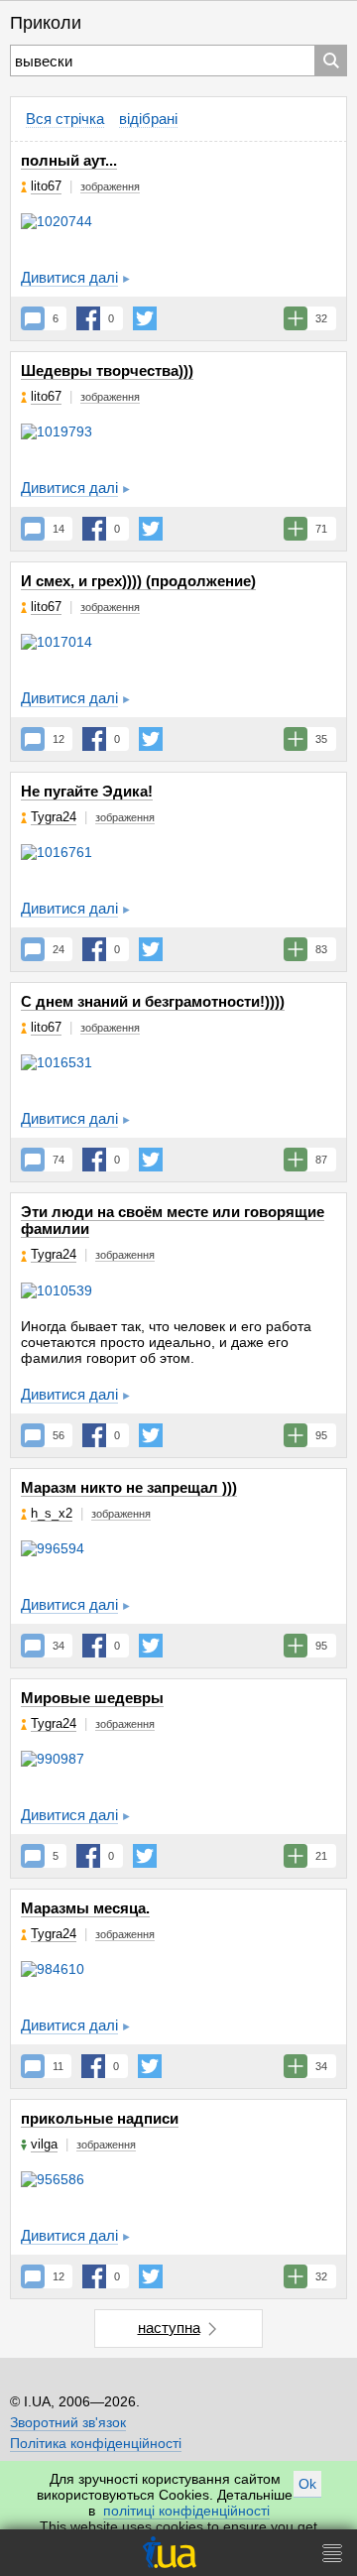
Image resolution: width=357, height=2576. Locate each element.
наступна (169, 2328)
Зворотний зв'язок (68, 2422)
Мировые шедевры (92, 1698)
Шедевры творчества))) (107, 370)
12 (59, 739)
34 (59, 1646)
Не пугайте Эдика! (87, 791)
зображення (110, 186)
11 (58, 2066)
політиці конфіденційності (186, 2511)
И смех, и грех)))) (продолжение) (138, 581)
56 (59, 1435)
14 (59, 529)
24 (59, 949)
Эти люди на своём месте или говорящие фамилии (173, 1220)
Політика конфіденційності (96, 2443)
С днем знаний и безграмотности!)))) (153, 1001)
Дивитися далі (69, 277)
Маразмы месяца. (85, 1908)
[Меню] (332, 2553)
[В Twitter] (145, 318)
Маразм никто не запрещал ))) (129, 1487)
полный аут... (69, 160)
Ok (307, 2484)
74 (59, 1160)
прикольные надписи (100, 2118)
